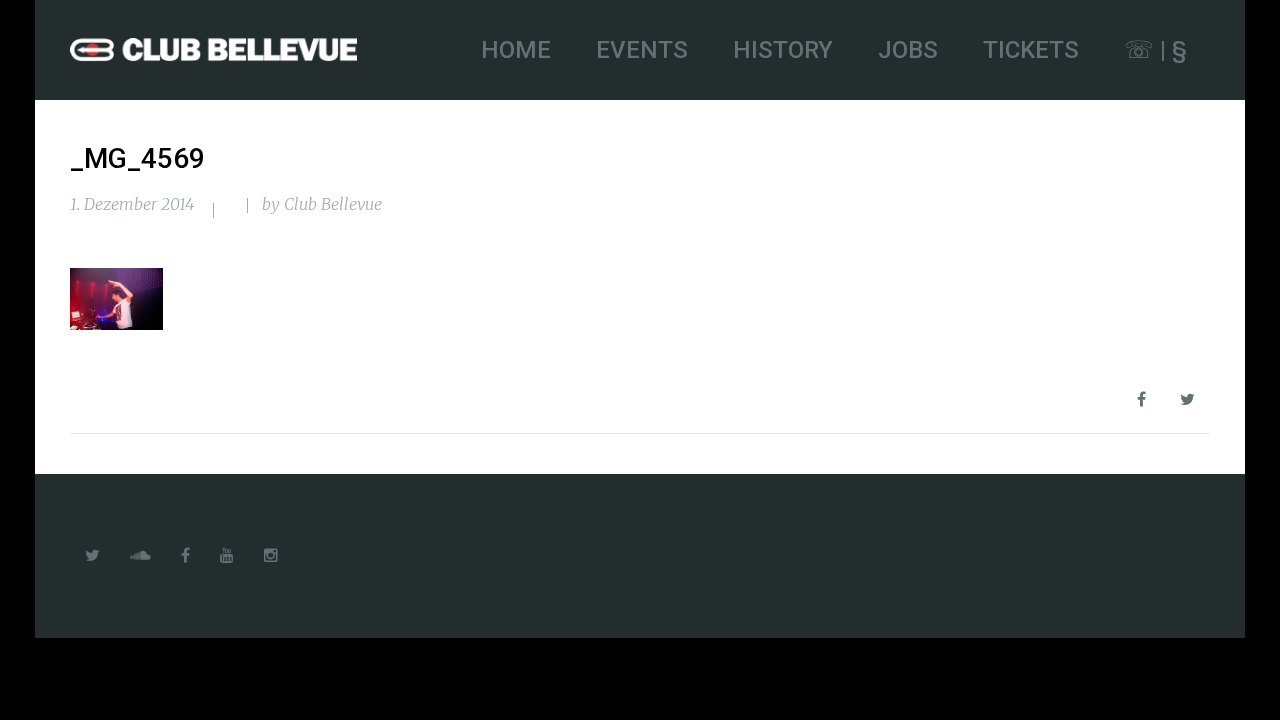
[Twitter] (92, 556)
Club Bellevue (333, 204)
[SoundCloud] (140, 556)
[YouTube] (227, 556)
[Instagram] (271, 556)
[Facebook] (185, 556)
